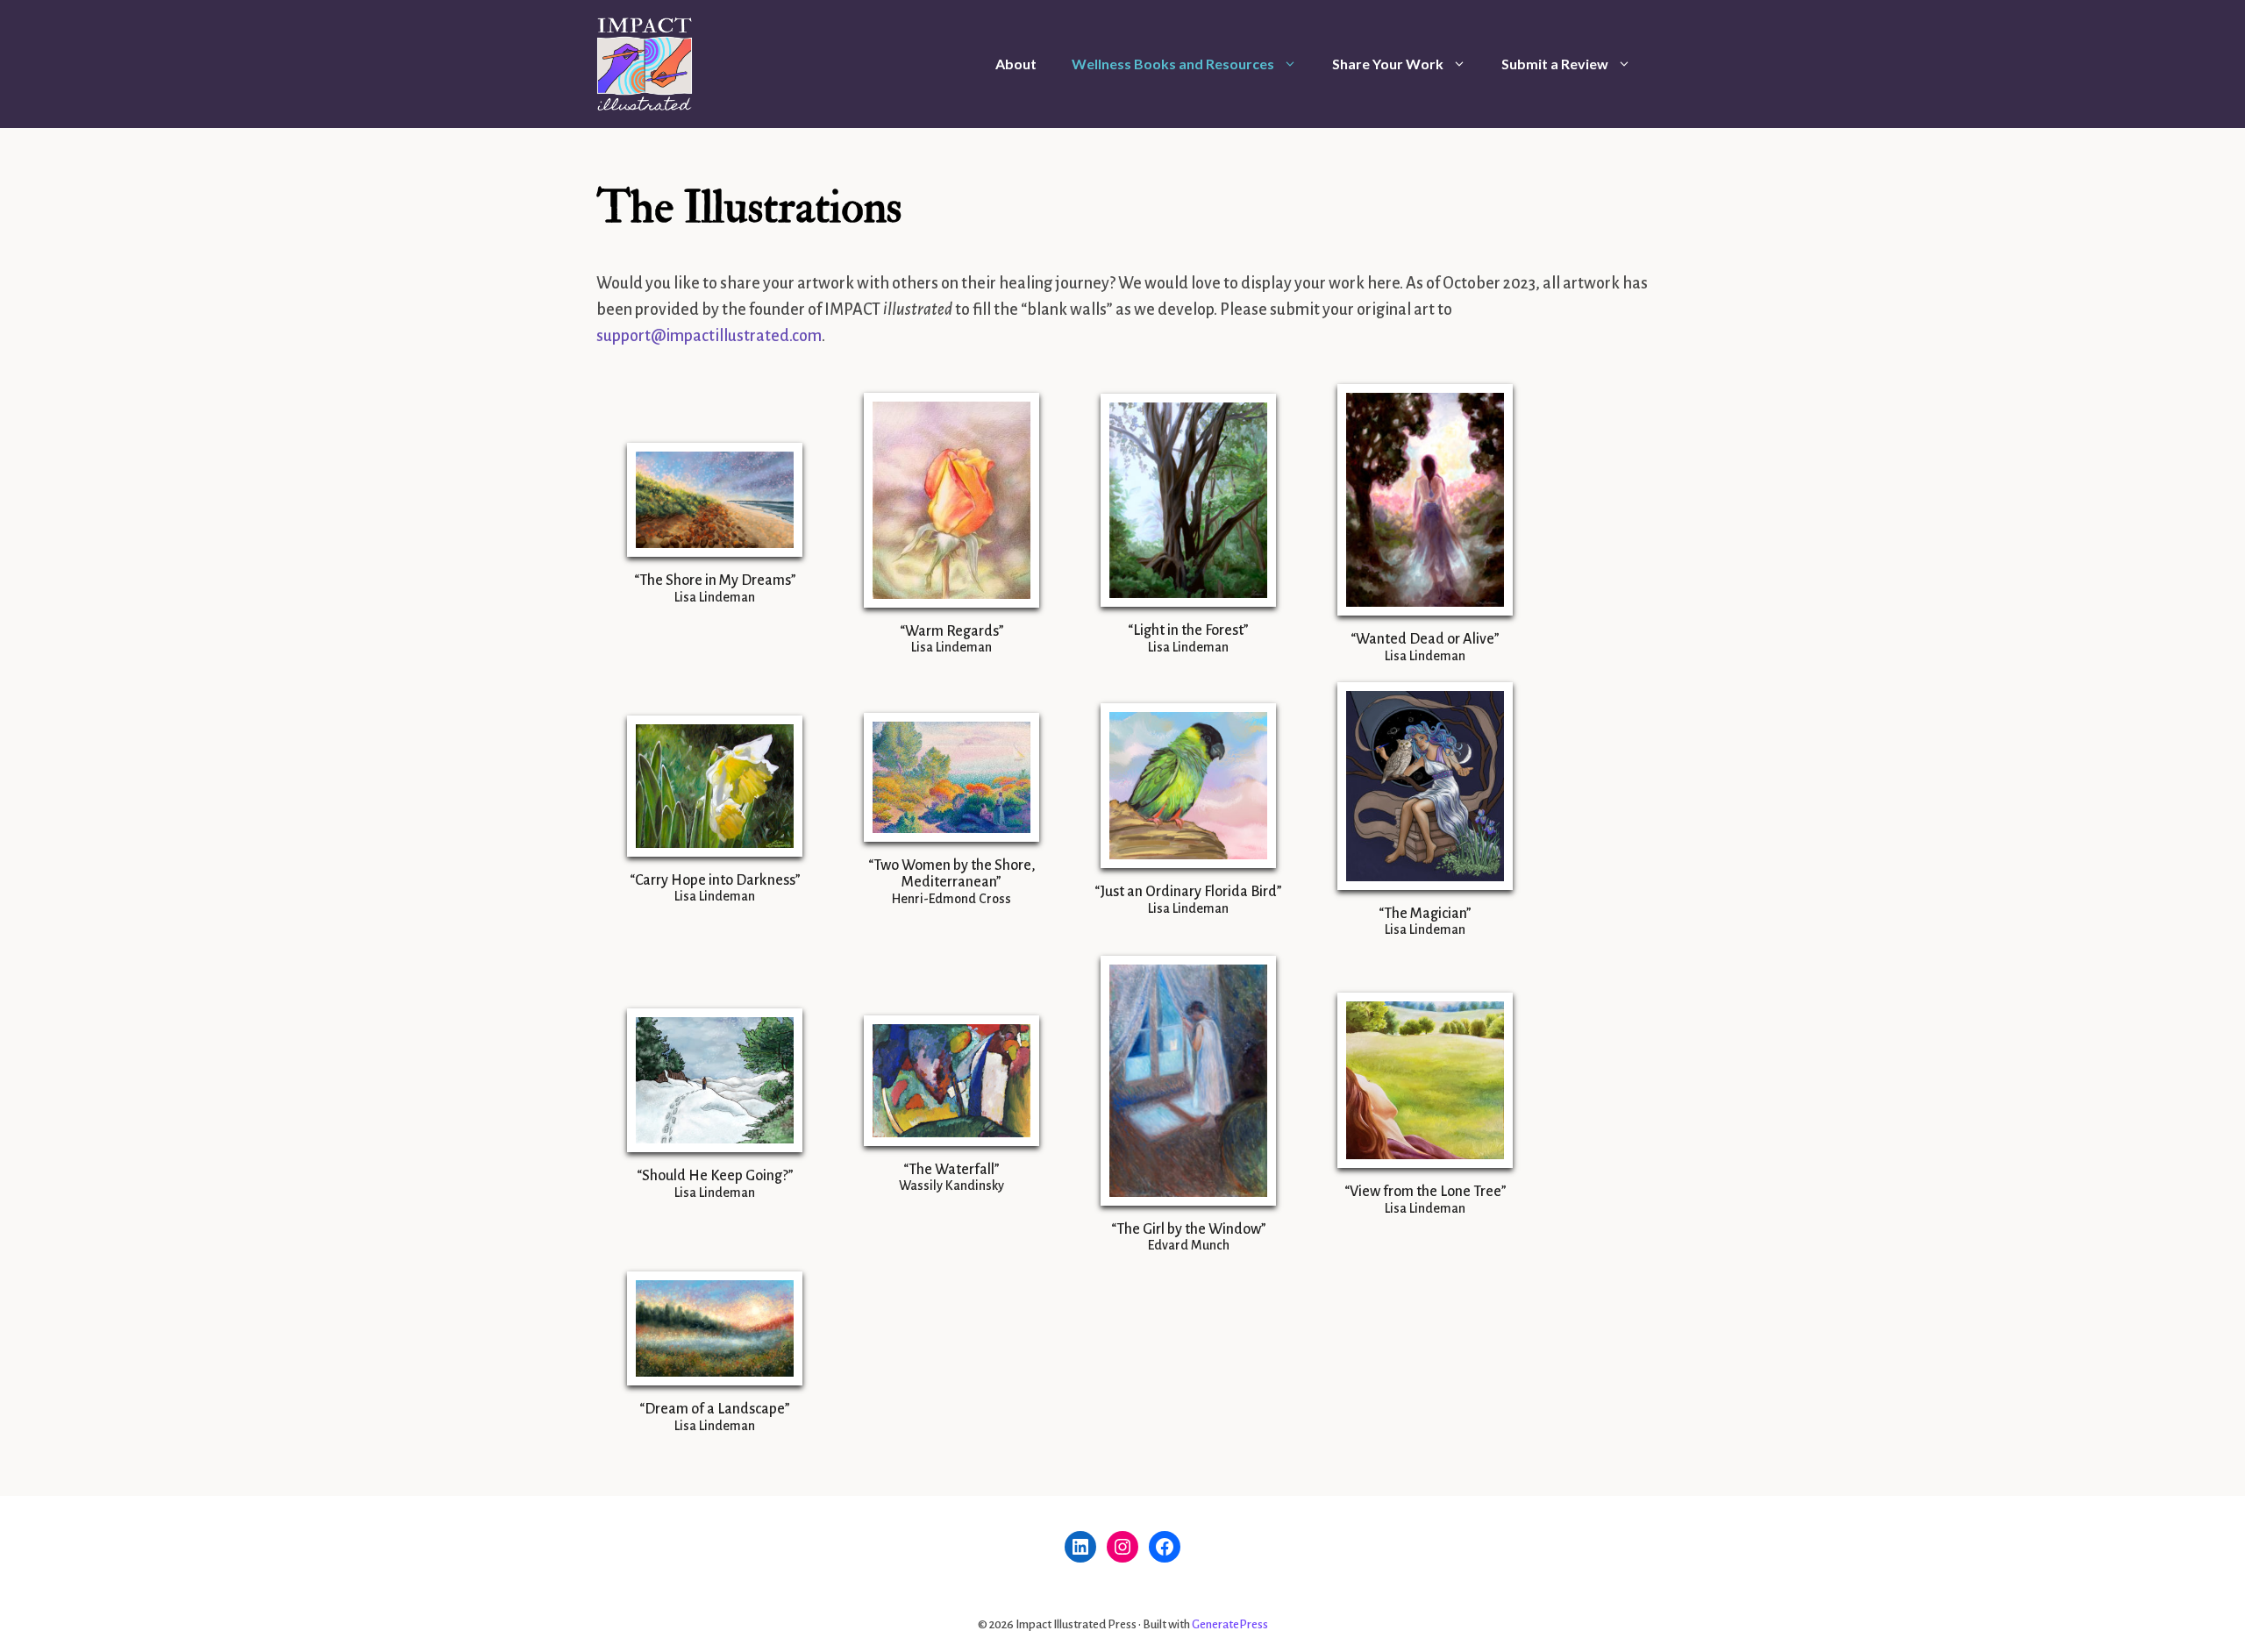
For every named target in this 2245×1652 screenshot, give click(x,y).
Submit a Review (1555, 64)
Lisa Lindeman (715, 597)
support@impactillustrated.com (709, 336)
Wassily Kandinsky (951, 1186)
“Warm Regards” (952, 631)
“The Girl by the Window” (1189, 1229)
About (1016, 64)
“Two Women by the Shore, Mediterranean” (952, 874)
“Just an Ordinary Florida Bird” (1188, 892)
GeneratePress (1230, 1624)
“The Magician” (1425, 914)
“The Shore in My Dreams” (715, 580)
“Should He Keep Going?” (715, 1176)
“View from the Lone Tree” (1425, 1192)
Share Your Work (1388, 64)
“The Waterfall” (951, 1170)
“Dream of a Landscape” (715, 1409)
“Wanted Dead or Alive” (1425, 639)
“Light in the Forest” (1188, 630)
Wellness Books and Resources (1173, 64)
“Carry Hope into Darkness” (715, 880)
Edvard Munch (1189, 1245)
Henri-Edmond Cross (951, 899)
